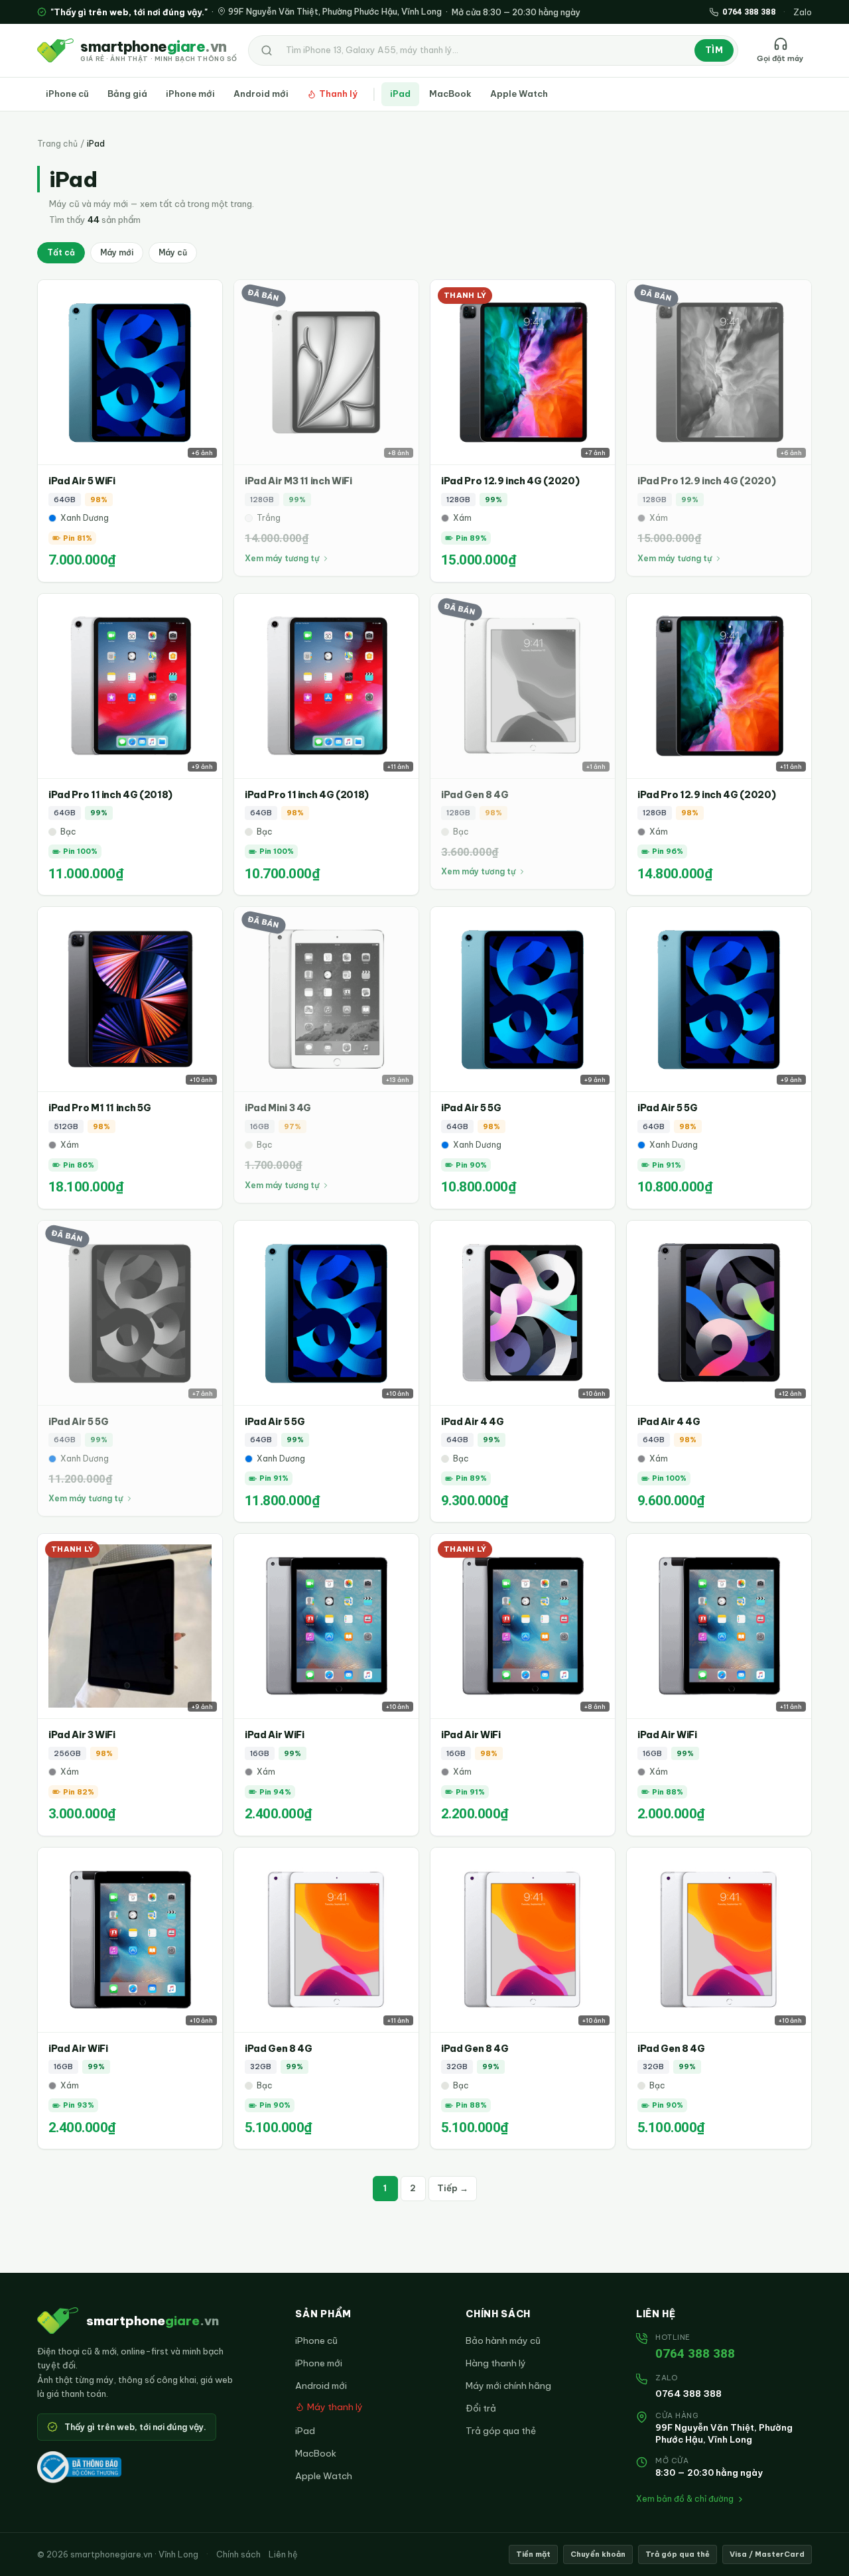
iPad (400, 94)
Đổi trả (481, 2408)
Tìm (714, 50)
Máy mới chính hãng (508, 2386)
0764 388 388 (695, 2353)
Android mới (261, 94)
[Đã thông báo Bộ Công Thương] (79, 2467)
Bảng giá (127, 94)
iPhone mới (190, 94)
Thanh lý (338, 94)
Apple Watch (519, 94)
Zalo (803, 12)
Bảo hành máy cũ (503, 2340)
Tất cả (61, 252)
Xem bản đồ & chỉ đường (685, 2499)
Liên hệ (283, 2554)
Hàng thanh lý (496, 2363)
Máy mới (117, 252)
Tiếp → (453, 2188)
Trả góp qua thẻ (501, 2431)
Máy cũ (173, 252)
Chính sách (238, 2554)
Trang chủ (57, 144)
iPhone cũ (67, 94)
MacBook (450, 94)
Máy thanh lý (335, 2407)
